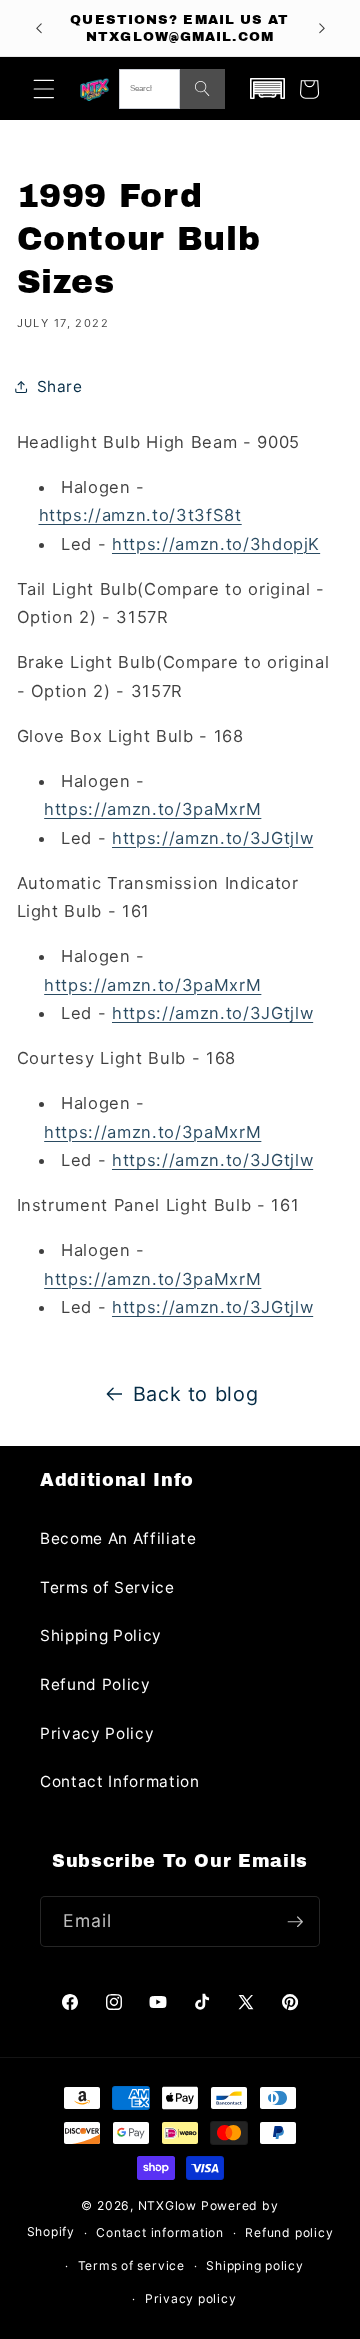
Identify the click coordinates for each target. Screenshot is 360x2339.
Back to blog (196, 1394)
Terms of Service (107, 1587)
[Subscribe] (295, 1922)
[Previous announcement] (39, 28)
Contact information (160, 2232)
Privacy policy (191, 2298)
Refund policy (289, 2232)
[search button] (202, 89)
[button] (44, 89)
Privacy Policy (97, 1733)
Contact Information (120, 1781)
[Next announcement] (322, 28)
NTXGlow (167, 2205)
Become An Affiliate (118, 1538)
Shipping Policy (101, 1635)
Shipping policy (255, 2265)
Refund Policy (95, 1684)
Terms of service (131, 2265)
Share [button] (60, 386)
